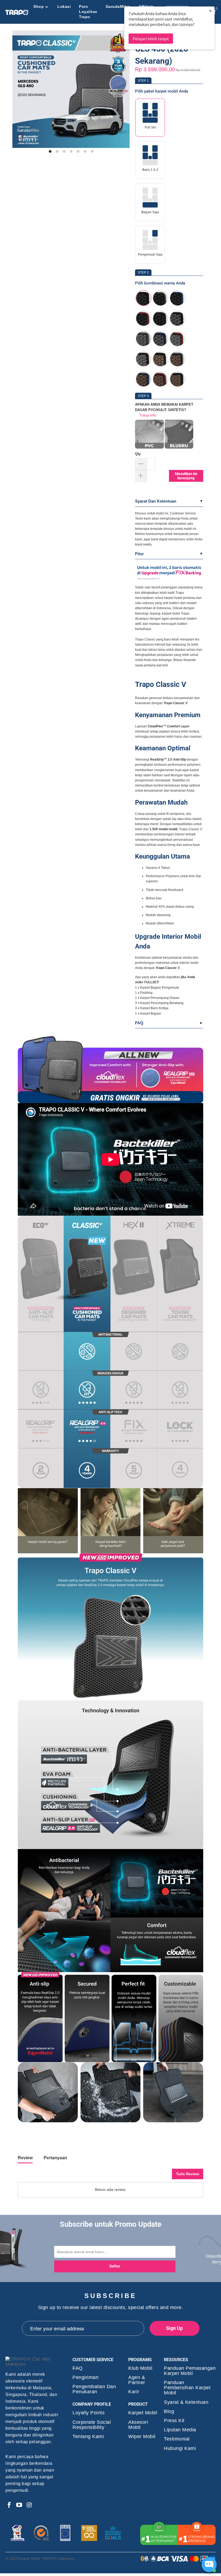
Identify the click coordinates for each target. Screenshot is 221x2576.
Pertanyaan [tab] (55, 2158)
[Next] (123, 92)
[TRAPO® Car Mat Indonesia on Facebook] (9, 2505)
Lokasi (64, 6)
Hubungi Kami (180, 2448)
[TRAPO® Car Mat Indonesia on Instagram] (29, 2505)
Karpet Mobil (143, 2413)
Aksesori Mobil (138, 2425)
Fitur (139, 554)
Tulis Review (188, 2174)
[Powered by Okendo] (42, 2176)
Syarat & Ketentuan (186, 2402)
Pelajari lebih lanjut (151, 39)
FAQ (139, 1023)
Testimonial (177, 2439)
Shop (39, 6)
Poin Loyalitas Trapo (88, 12)
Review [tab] (25, 2158)
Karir (134, 2392)
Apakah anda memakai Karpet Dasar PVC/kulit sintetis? (164, 407)
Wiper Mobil (142, 2437)
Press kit (174, 2421)
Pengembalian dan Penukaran (94, 2389)
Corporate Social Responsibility (92, 2425)
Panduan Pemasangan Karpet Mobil (190, 2371)
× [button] (210, 11)
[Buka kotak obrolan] (209, 2565)
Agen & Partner (137, 2380)
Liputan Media (180, 2430)
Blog (169, 2411)
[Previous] (19, 92)
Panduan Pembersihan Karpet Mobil (187, 2388)
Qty (138, 454)
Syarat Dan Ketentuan (156, 501)
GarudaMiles (118, 6)
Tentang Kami (88, 2437)
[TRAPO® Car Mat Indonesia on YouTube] (19, 2505)
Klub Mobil (140, 2368)
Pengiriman (85, 2377)
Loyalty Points (89, 2413)
